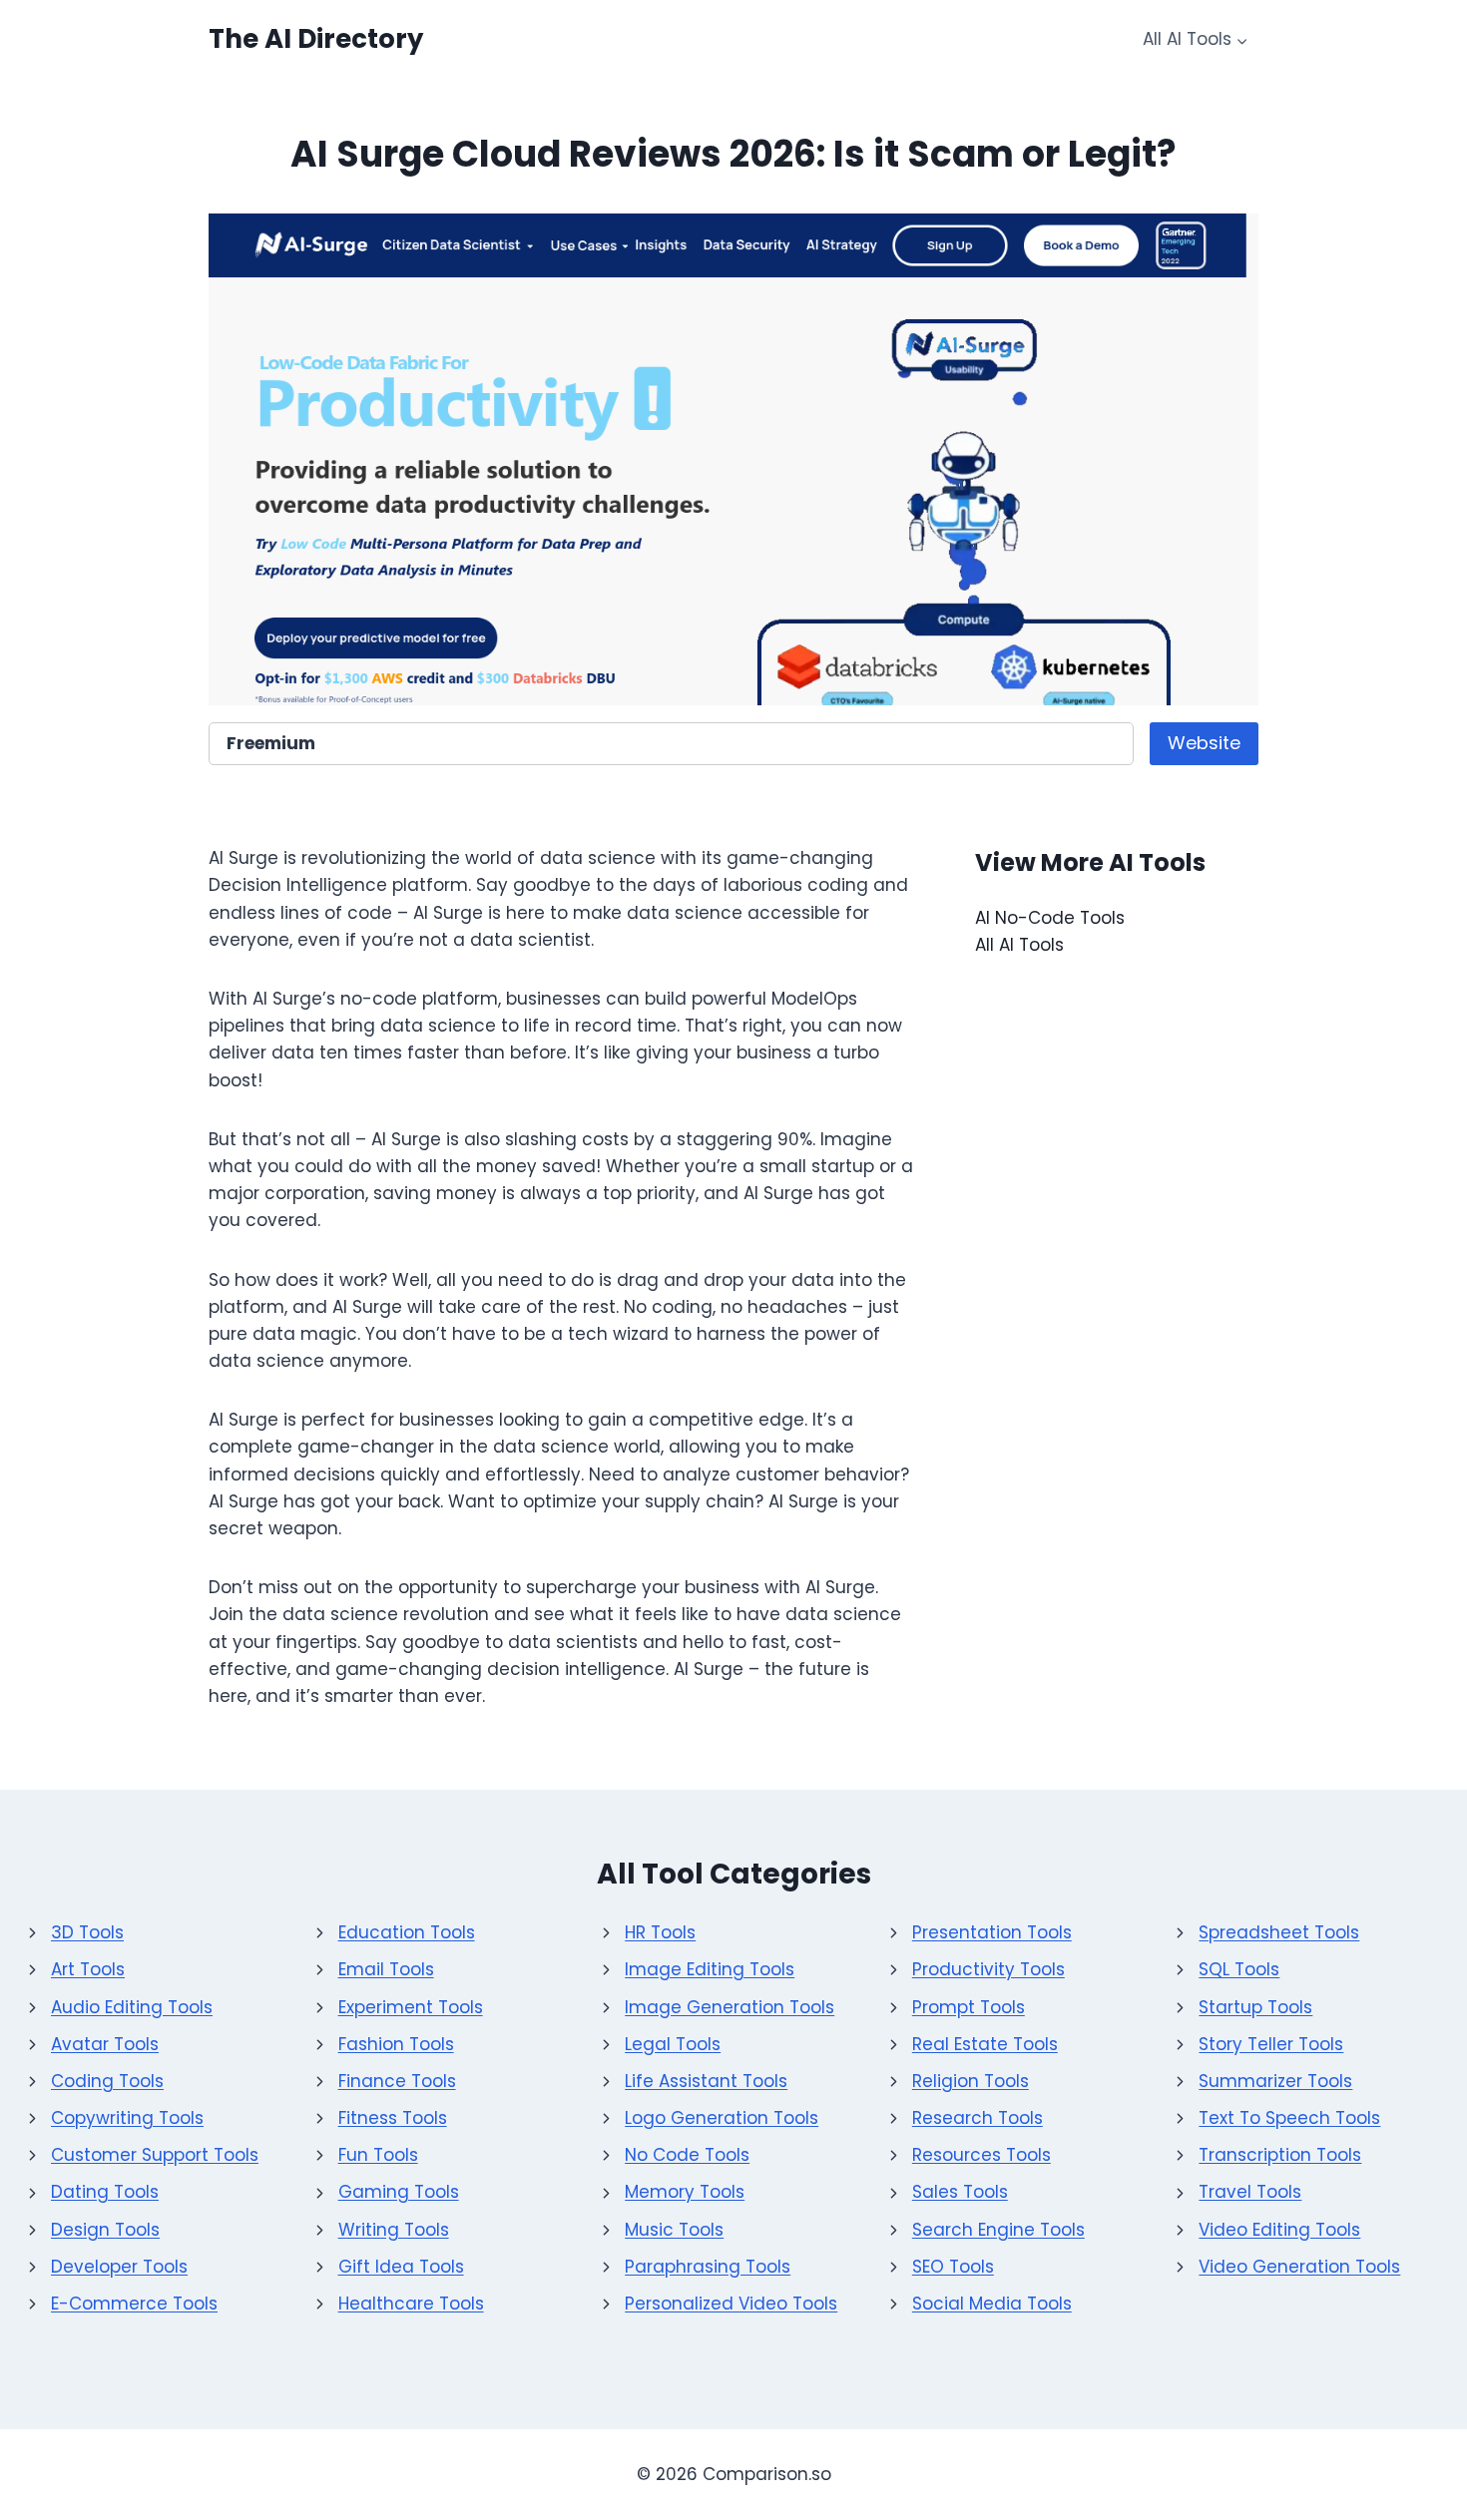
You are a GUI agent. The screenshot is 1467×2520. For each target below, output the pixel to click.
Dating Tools (105, 2192)
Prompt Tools (969, 2007)
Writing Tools (394, 2230)
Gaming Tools (399, 2192)
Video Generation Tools (1299, 2267)
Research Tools (978, 2118)
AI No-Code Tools (1050, 918)
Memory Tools (685, 2192)
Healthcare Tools (411, 2304)
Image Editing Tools (710, 1969)
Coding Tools (107, 2081)
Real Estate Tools (985, 2044)
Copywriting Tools (127, 2118)
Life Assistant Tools (706, 2081)
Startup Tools (1255, 2007)
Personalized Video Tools (731, 2304)
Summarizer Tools (1275, 2081)
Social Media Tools (992, 2304)
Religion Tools (971, 2081)
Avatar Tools (105, 2044)
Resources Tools (981, 2155)
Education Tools (407, 1932)
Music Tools (674, 2230)
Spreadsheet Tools (1279, 1932)
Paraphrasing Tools (708, 2267)
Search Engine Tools (998, 2230)
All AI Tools (1019, 945)
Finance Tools (397, 2081)
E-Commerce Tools (134, 2304)
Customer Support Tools (155, 2155)
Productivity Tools (988, 1969)
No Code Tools (687, 2155)
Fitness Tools (393, 2118)
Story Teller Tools (1271, 2044)
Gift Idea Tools (401, 2267)
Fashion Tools (396, 2044)
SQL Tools (1239, 1969)
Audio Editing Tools (132, 2007)
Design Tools (105, 2230)
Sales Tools (960, 2192)
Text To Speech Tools (1289, 2118)
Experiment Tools (411, 2007)
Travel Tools (1250, 2192)
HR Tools (660, 1932)
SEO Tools (953, 2267)
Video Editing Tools (1279, 2230)
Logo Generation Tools (722, 2118)
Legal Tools (673, 2044)
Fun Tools (378, 2155)
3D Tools (87, 1932)
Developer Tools (119, 2267)
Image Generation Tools (730, 2007)
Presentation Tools (992, 1932)
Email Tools (386, 1969)
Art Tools (88, 1969)
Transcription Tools (1280, 2155)
